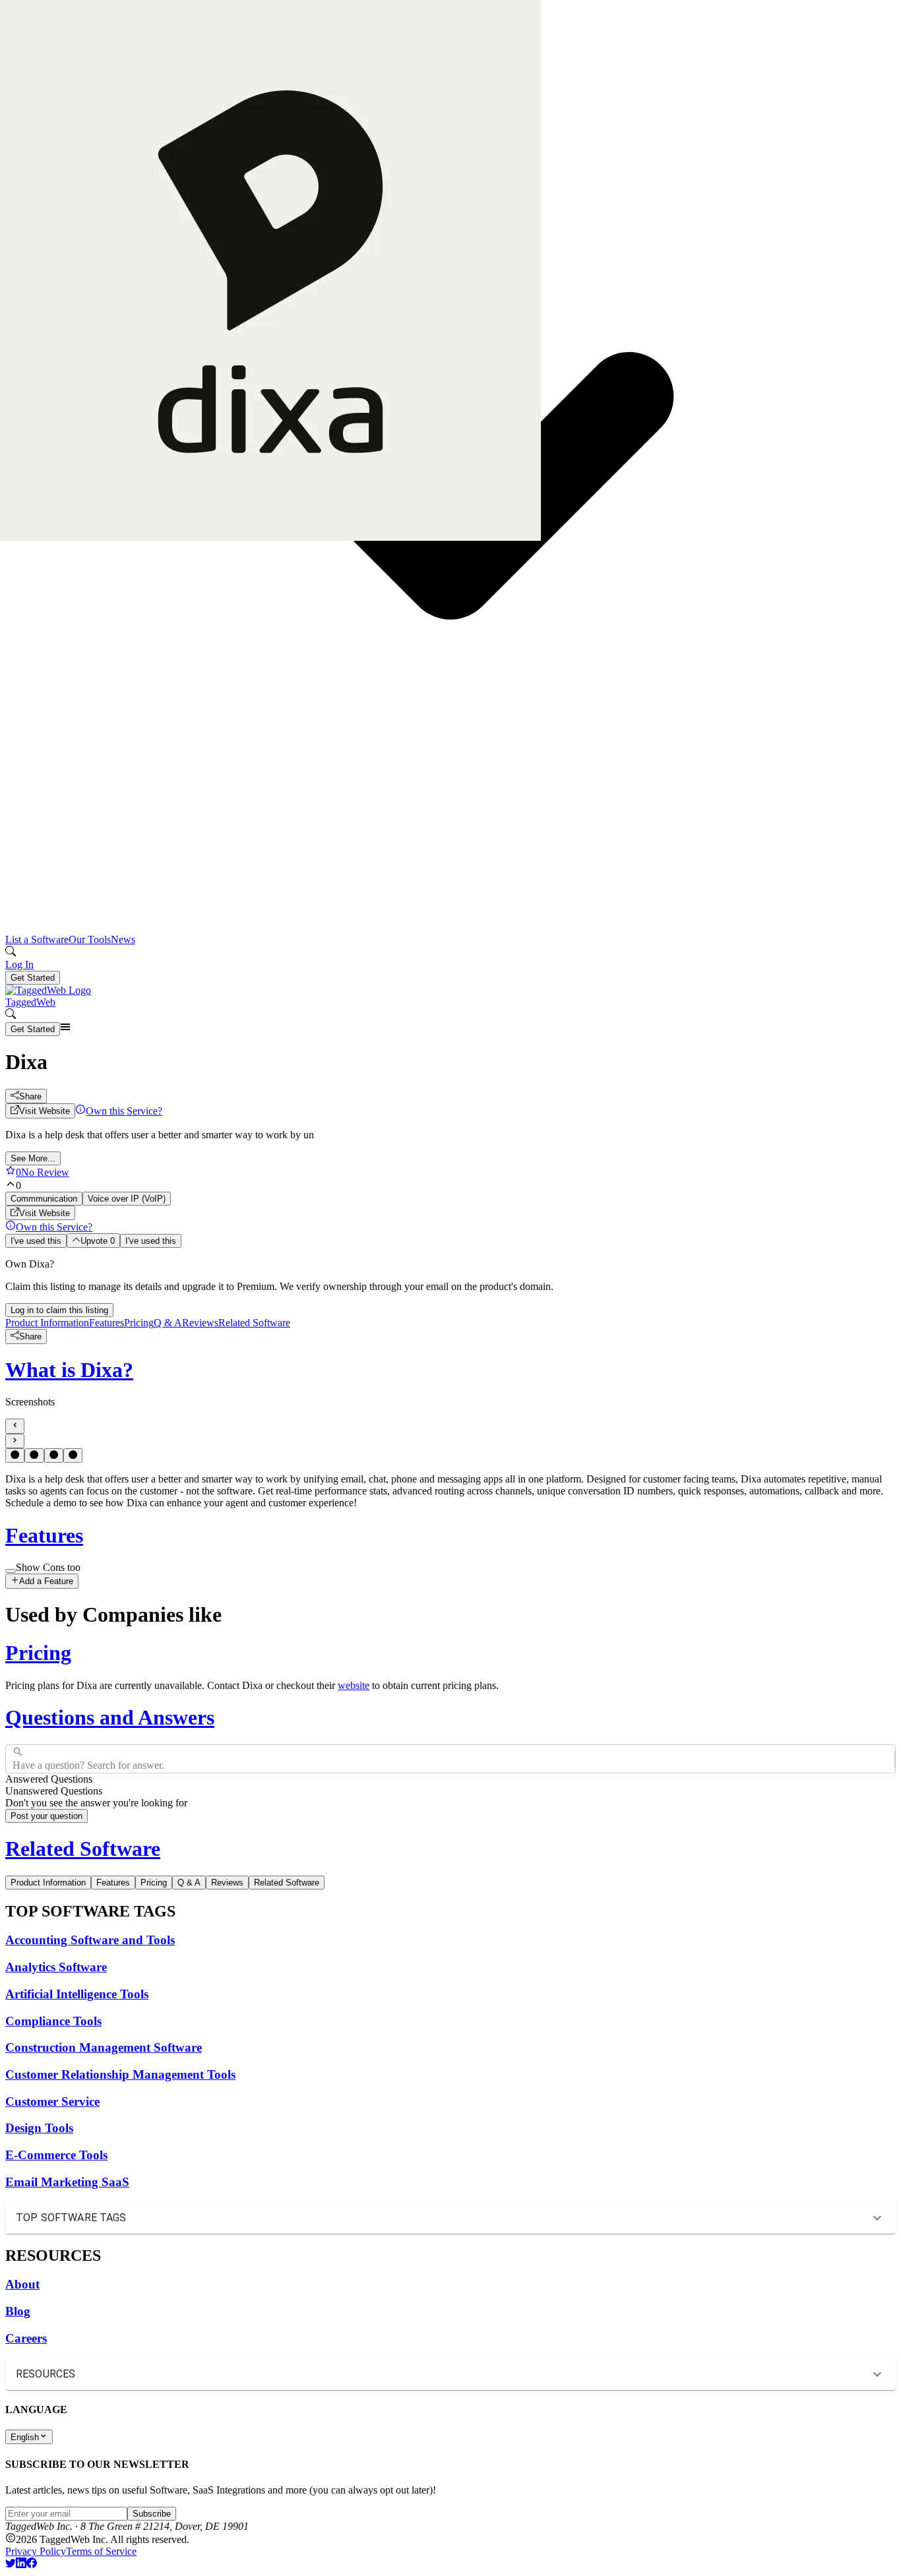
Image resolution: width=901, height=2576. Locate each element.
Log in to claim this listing (59, 1310)
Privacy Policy (36, 2551)
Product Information (47, 1323)
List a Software (37, 939)
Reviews (200, 1323)
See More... (33, 1158)
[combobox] (14, 1759)
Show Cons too (48, 1567)
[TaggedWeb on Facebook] (32, 2564)
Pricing (139, 1323)
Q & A (168, 1323)
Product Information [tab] (48, 1883)
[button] (450, 2218)
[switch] (11, 1571)
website (354, 1685)
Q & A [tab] (189, 1883)
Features (107, 1323)
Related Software (254, 1323)
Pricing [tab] (154, 1883)
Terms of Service (101, 2551)
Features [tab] (113, 1883)
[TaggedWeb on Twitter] (11, 2564)
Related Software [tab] (287, 1883)
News (123, 939)
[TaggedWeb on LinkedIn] (21, 2564)
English (25, 2437)
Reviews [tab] (227, 1883)
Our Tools (90, 939)
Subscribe (152, 2514)
